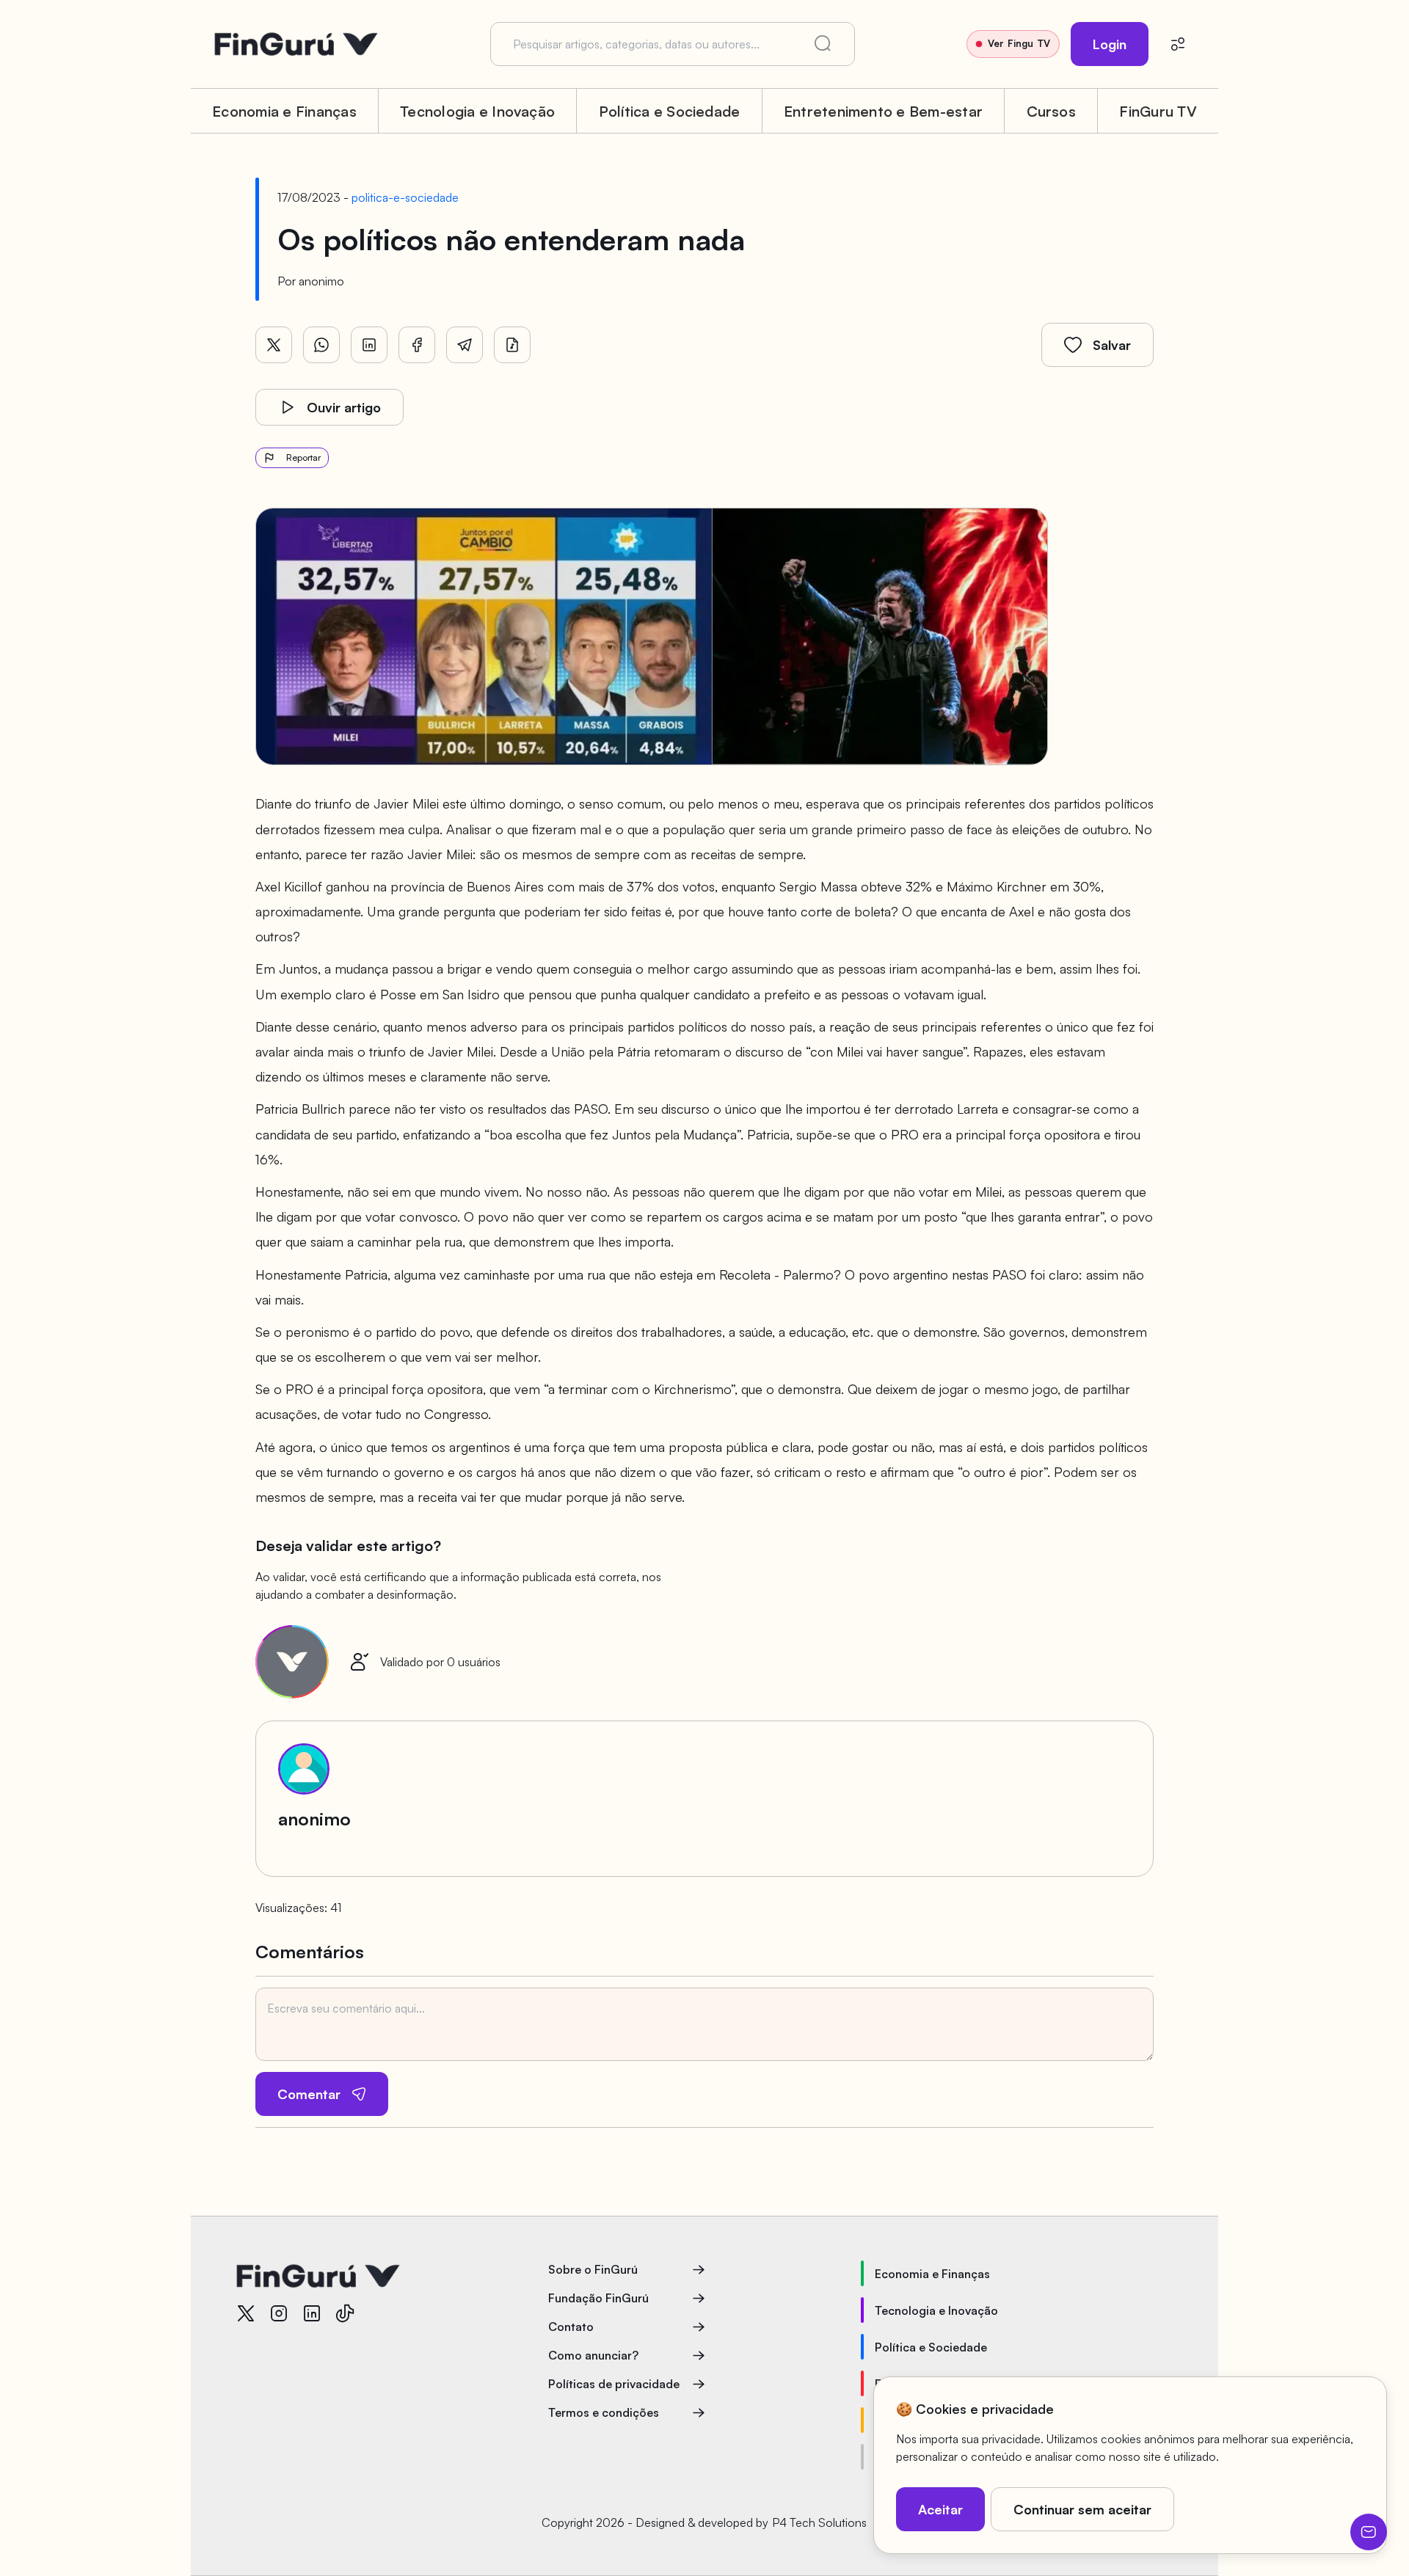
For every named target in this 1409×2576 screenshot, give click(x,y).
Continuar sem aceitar (1082, 2509)
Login (1110, 44)
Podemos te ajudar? (1369, 2532)
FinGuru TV (1158, 111)
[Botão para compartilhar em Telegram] (465, 345)
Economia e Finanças (284, 111)
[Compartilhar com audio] (512, 345)
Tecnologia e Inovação (477, 111)
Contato (571, 2327)
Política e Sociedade (670, 111)
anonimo (321, 281)
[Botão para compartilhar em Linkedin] (369, 345)
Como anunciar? (593, 2355)
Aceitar (940, 2509)
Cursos (1051, 111)
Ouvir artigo (344, 407)
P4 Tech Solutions (819, 2522)
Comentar (309, 2094)
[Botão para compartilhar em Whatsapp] (321, 345)
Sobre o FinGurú (593, 2269)
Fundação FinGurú (598, 2298)
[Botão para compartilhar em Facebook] (417, 345)
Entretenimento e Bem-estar (883, 111)
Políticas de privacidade (614, 2384)
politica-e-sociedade (405, 197)
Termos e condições (604, 2412)
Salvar (1112, 345)
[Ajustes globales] (1178, 44)
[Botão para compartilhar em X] (274, 345)
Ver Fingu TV (1019, 43)
